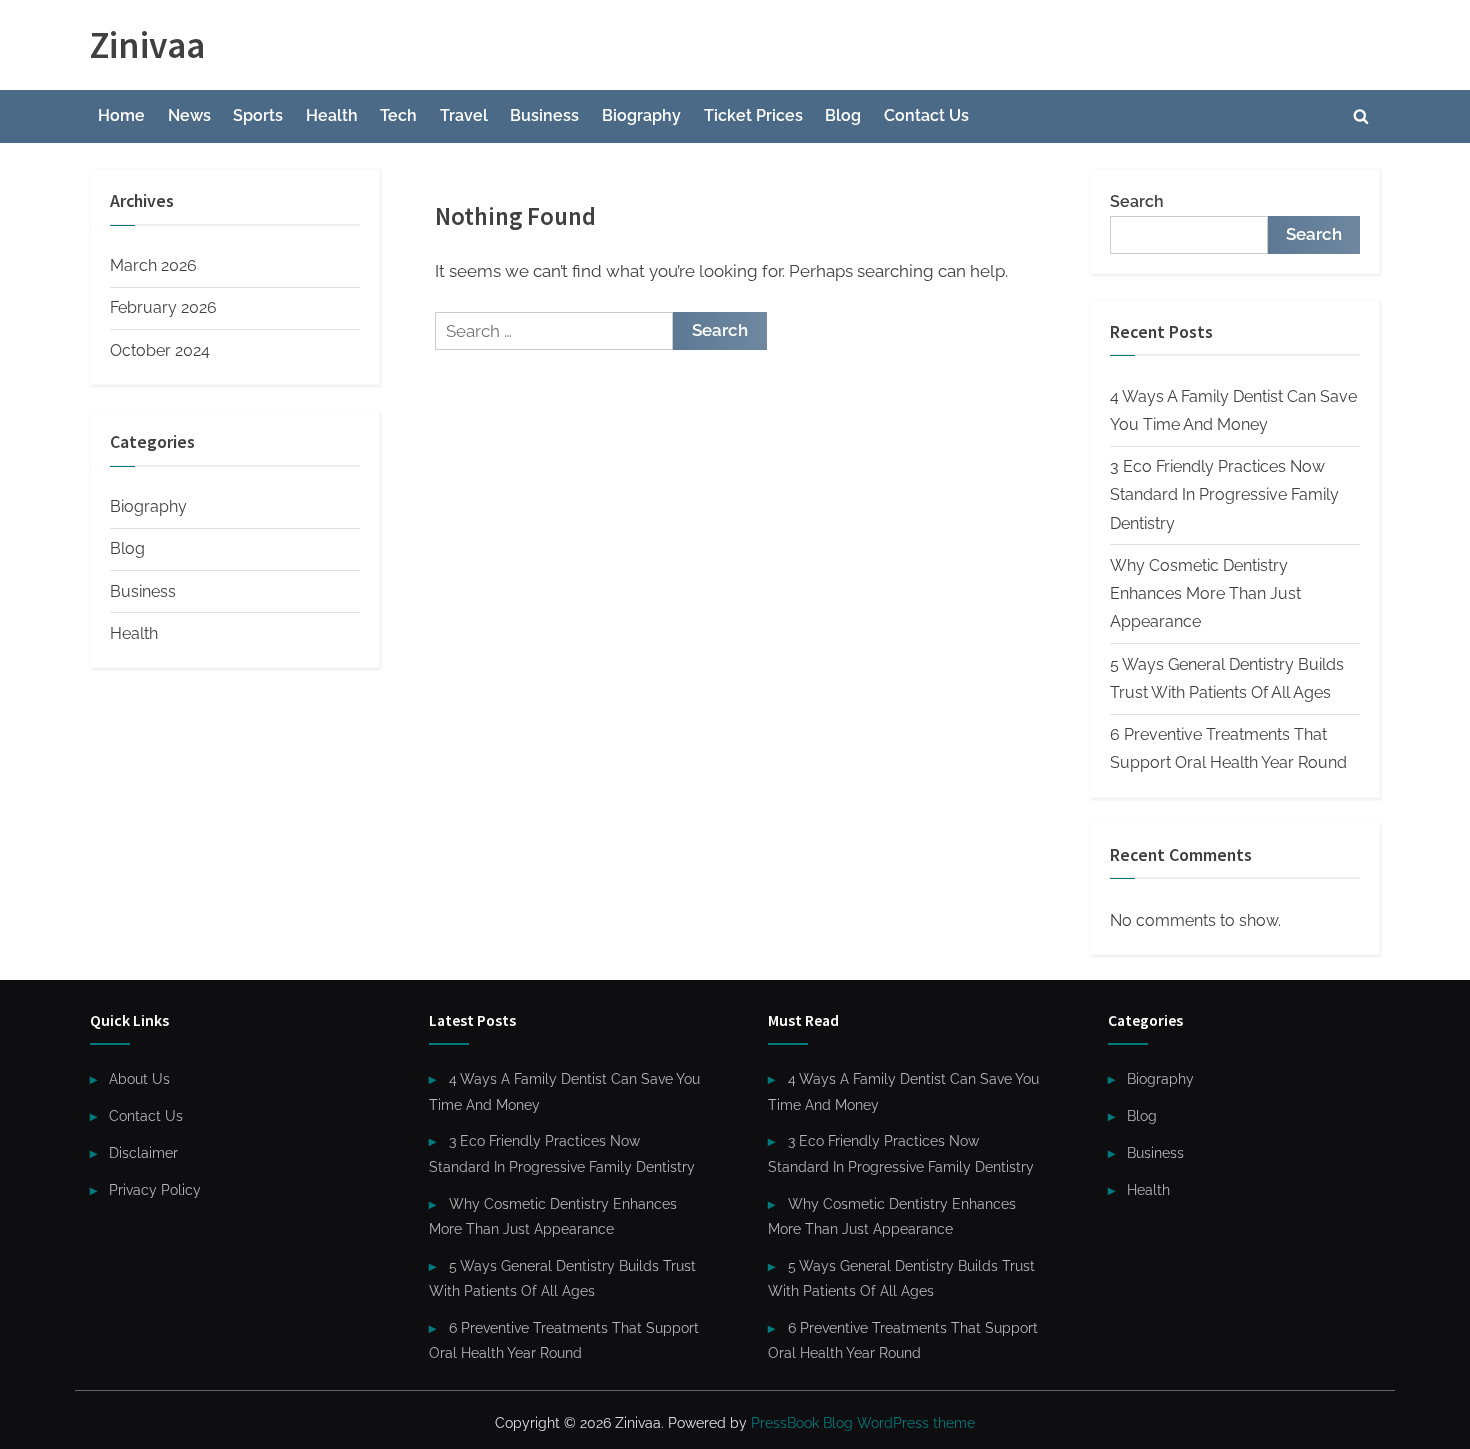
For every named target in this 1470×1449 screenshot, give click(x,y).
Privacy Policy (155, 1189)
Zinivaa (147, 44)
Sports (258, 115)
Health (332, 115)
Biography (641, 115)
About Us (139, 1078)
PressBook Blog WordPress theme (863, 1423)
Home (121, 115)
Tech (398, 115)
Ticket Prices (753, 115)
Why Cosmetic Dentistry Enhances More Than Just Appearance (1205, 594)
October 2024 (160, 350)
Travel (464, 115)
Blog (843, 115)
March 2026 (153, 265)
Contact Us (926, 115)
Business (544, 115)
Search (1137, 201)
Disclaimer (143, 1152)
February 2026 (163, 307)
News (189, 115)
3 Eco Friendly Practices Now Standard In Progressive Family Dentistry (1224, 495)
